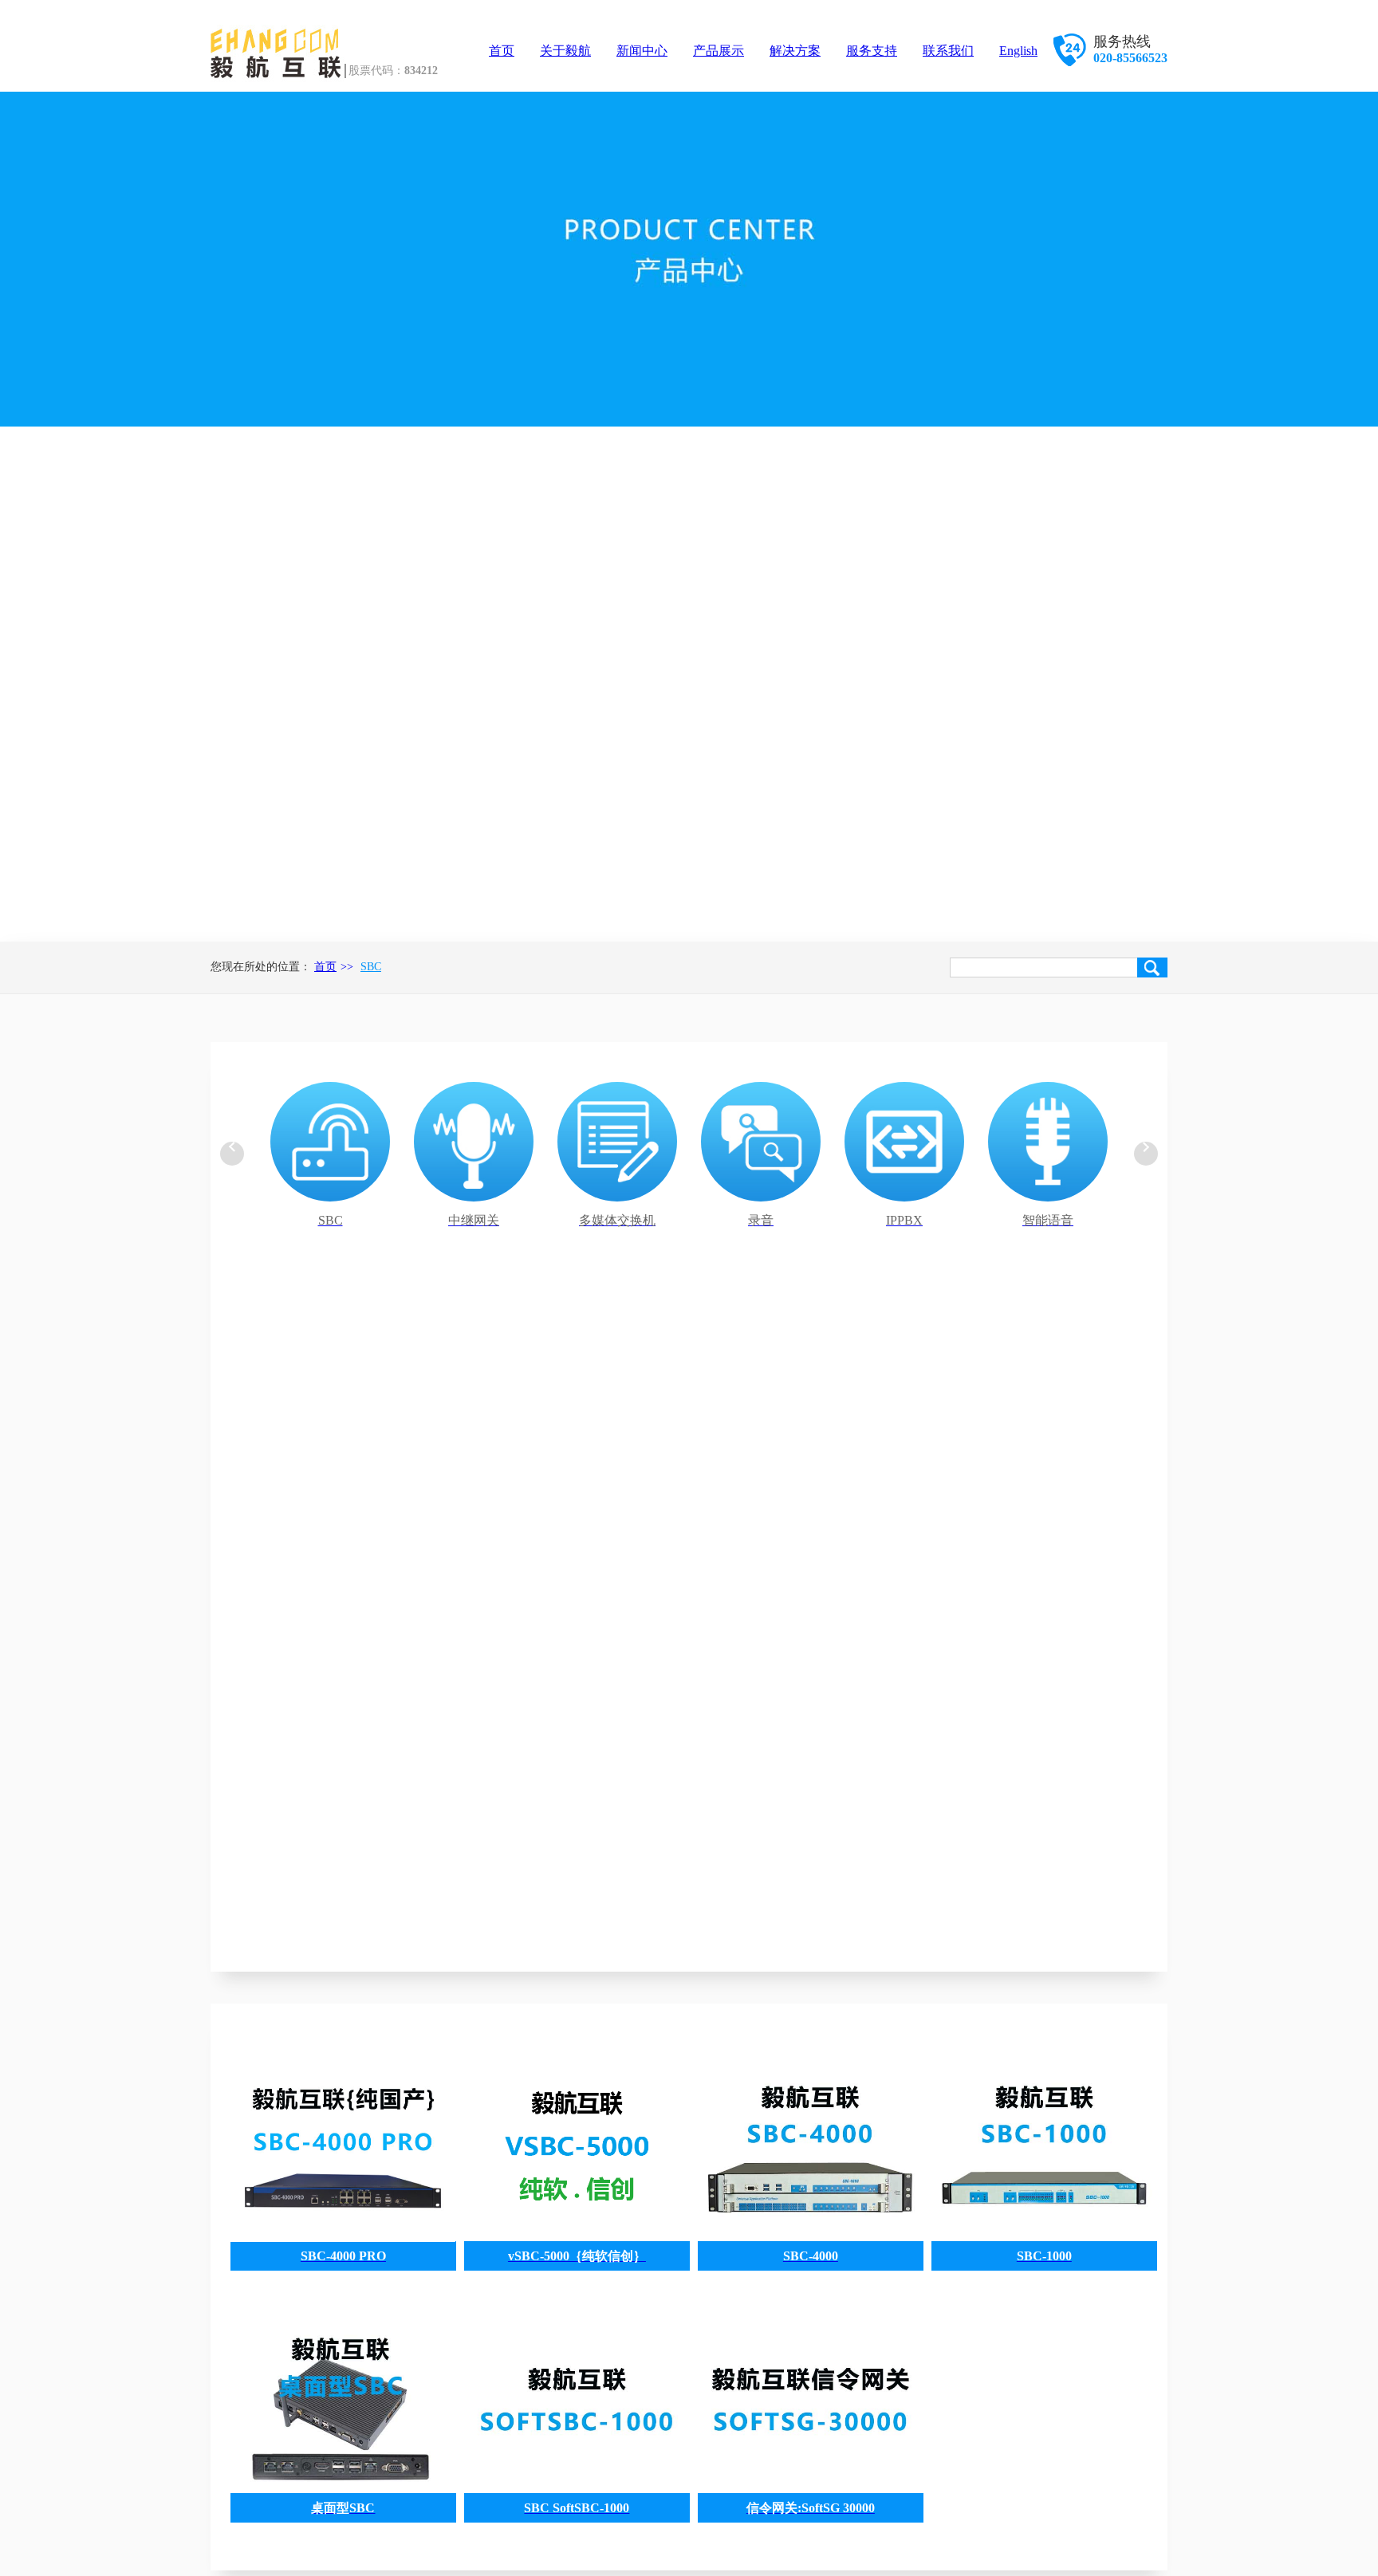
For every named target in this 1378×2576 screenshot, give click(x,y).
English (1018, 51)
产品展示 (719, 51)
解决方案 (795, 51)
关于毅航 (565, 51)
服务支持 (872, 51)
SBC (371, 967)
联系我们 (948, 51)
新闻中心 (642, 51)
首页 (502, 51)
